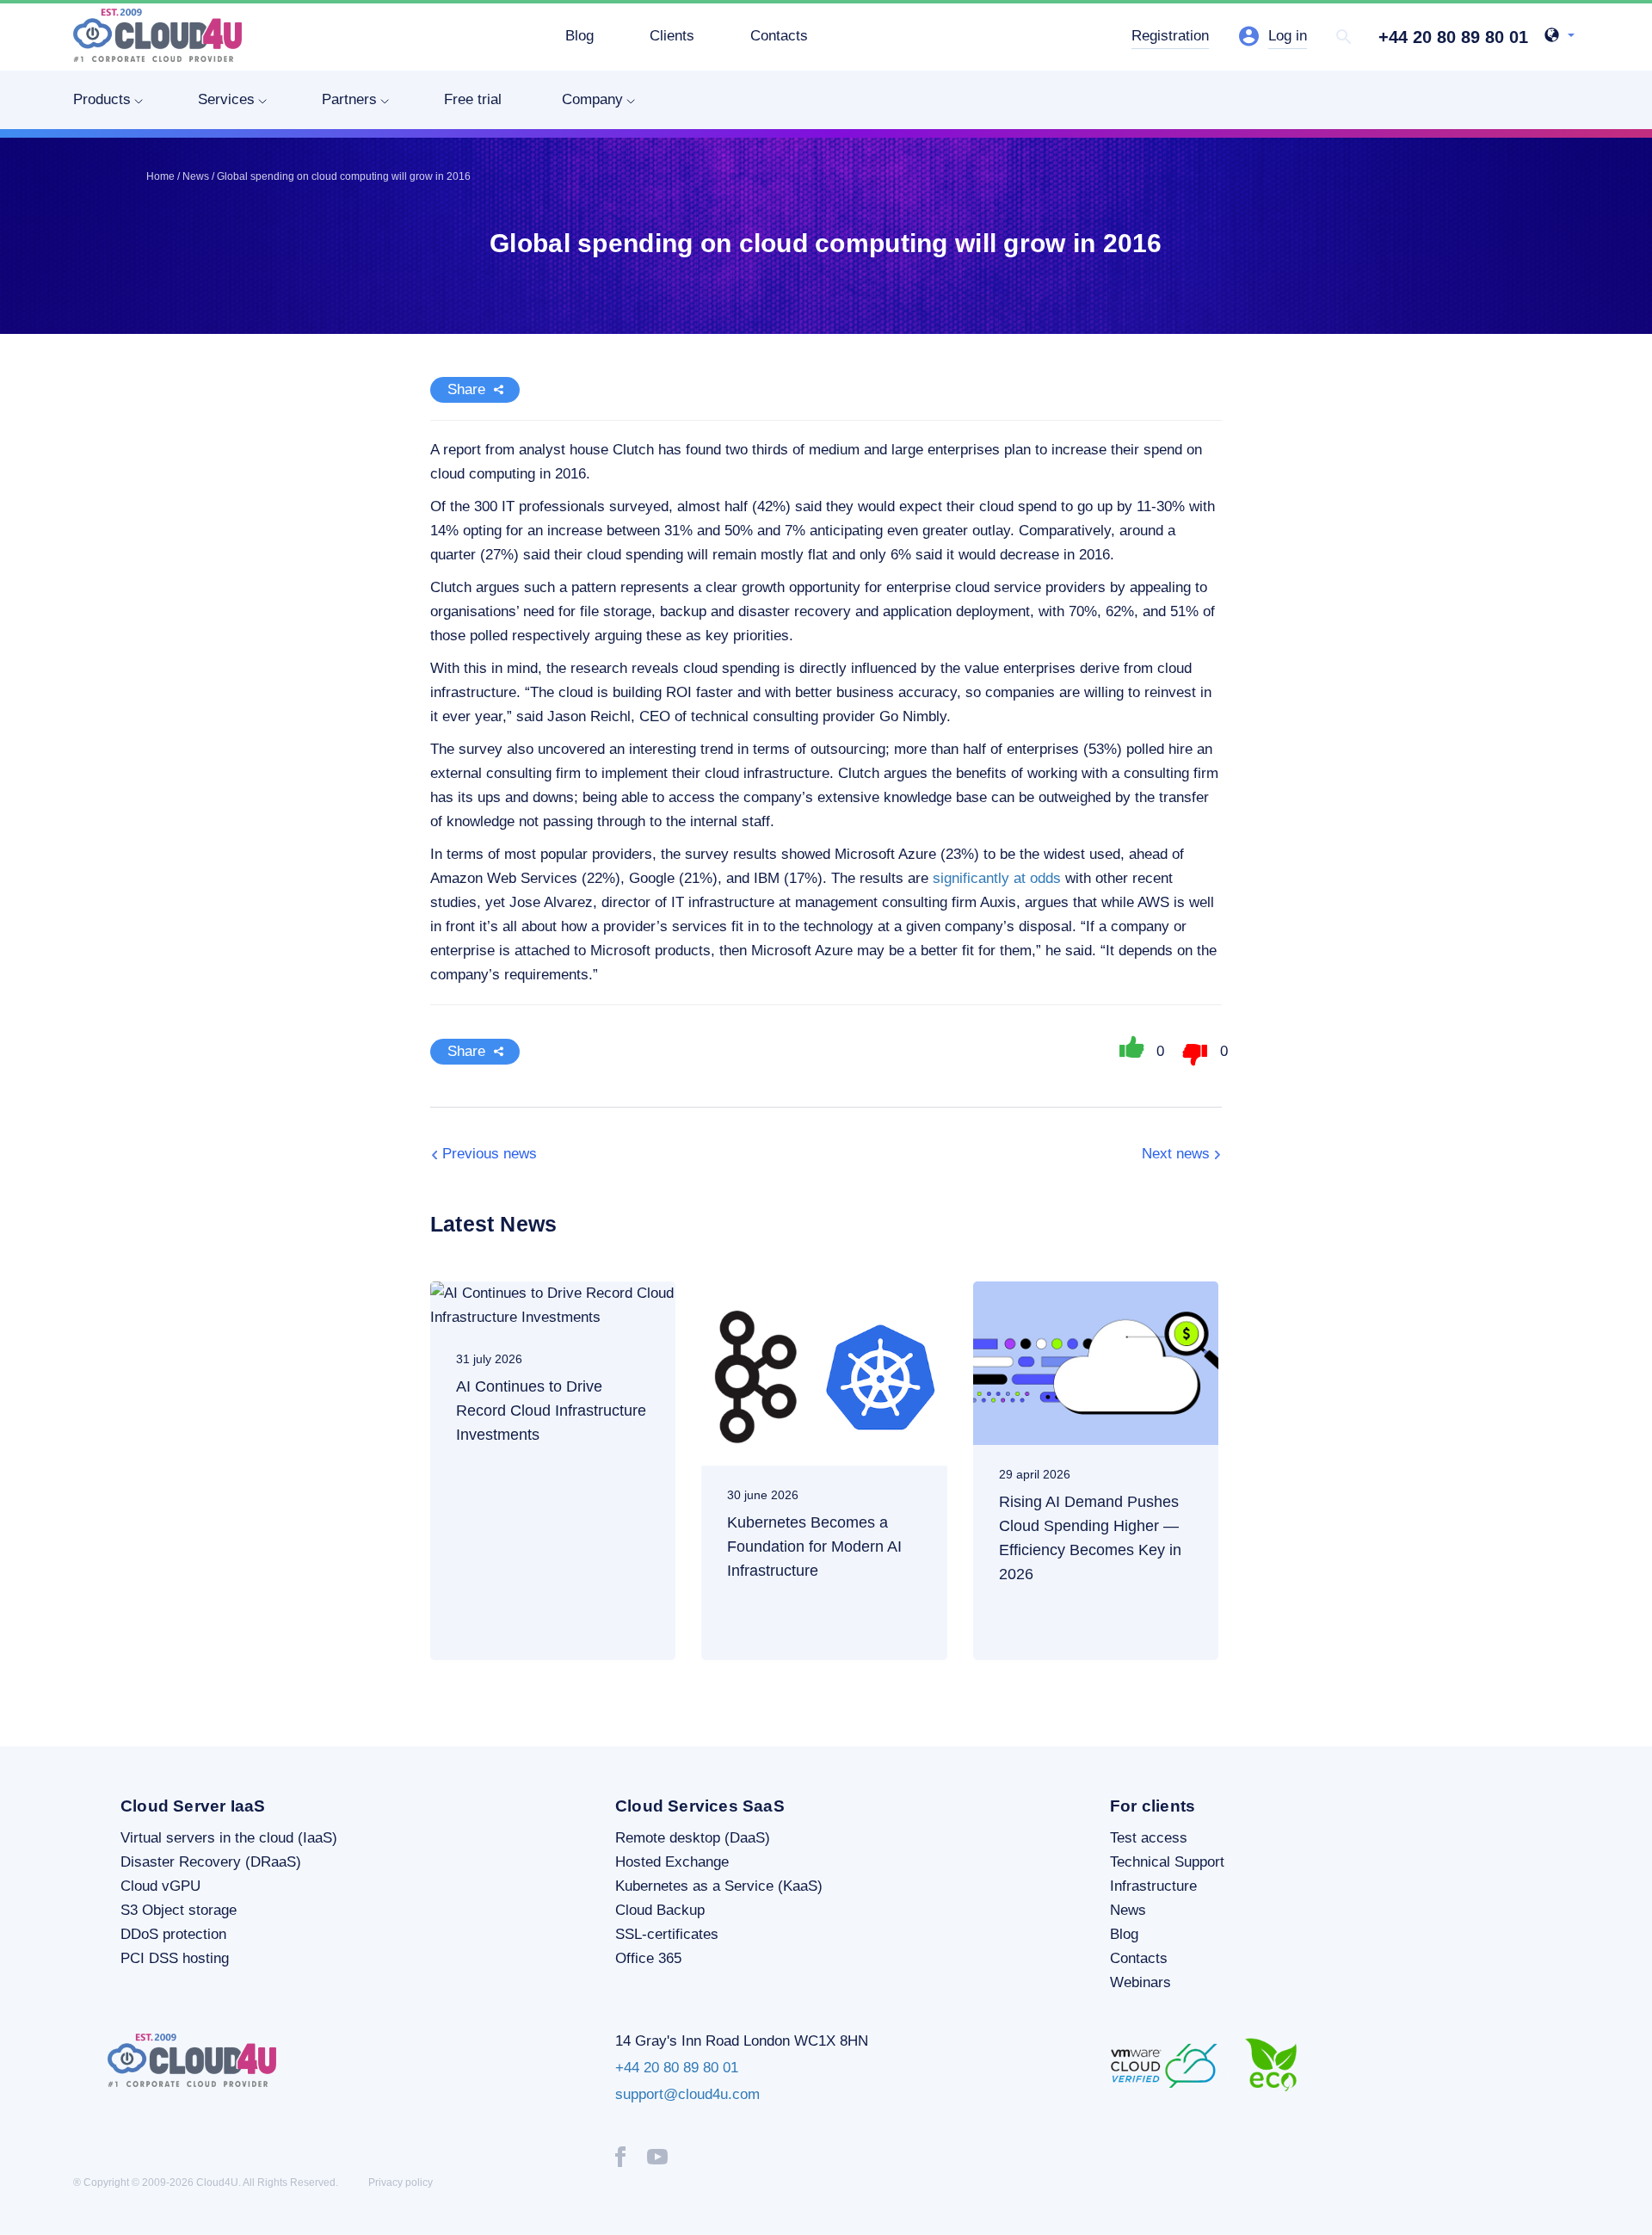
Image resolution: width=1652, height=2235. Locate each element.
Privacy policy (401, 2183)
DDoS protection (173, 1934)
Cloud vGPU (160, 1886)
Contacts (779, 36)
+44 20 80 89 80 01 (1453, 37)
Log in (1288, 36)
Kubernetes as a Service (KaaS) (719, 1886)
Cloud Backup (660, 1910)
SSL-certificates (667, 1934)
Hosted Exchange (672, 1862)
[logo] (157, 35)
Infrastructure (1153, 1886)
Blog (579, 36)
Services (226, 99)
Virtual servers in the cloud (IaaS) (229, 1838)
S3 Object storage (179, 1910)
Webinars (1140, 1982)
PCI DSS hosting (175, 1958)
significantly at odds (997, 878)
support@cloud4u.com (687, 2094)
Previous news (490, 1154)
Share (466, 389)
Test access (1149, 1838)
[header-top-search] (1344, 37)
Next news (1176, 1154)
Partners (349, 99)
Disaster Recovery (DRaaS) (211, 1862)
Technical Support (1167, 1862)
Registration (1170, 36)
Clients (672, 36)
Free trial (473, 99)
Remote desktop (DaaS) (693, 1838)
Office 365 (648, 1958)
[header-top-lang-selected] (1560, 37)
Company (592, 99)
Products (102, 99)
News (1128, 1910)
